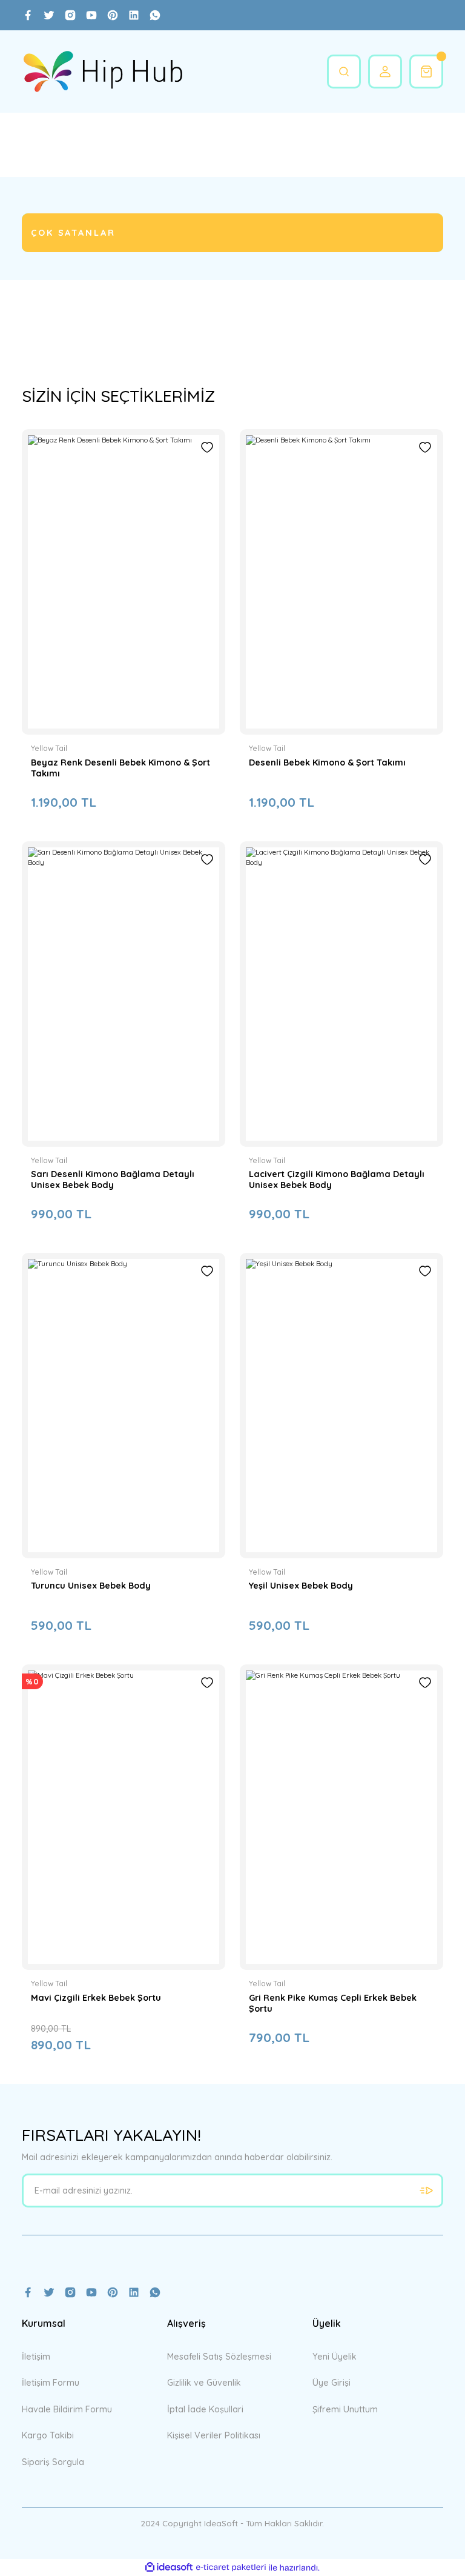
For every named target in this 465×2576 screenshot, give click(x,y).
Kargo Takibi (48, 2435)
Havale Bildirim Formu (67, 2409)
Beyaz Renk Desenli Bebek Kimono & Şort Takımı (120, 768)
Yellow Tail (49, 748)
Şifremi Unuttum (345, 2409)
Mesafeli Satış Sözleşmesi (219, 2357)
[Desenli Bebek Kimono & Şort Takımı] (341, 582)
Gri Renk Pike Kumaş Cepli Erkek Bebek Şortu (333, 2003)
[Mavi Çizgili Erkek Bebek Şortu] (124, 1817)
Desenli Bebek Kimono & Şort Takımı (327, 762)
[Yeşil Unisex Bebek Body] (341, 1406)
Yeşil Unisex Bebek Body (301, 1586)
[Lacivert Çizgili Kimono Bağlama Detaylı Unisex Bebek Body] (341, 994)
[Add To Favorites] (207, 447)
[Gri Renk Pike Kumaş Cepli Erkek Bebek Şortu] (341, 1817)
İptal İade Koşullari (205, 2409)
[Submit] (426, 2191)
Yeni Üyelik (335, 2357)
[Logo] (103, 72)
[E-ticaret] (231, 2568)
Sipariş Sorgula (53, 2462)
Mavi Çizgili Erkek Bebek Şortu (96, 1998)
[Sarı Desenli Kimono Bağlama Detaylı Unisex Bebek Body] (124, 994)
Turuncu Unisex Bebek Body (91, 1586)
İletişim (36, 2357)
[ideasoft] (169, 2568)
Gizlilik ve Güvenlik (204, 2383)
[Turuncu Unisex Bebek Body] (124, 1406)
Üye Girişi (331, 2383)
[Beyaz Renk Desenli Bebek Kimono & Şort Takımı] (124, 582)
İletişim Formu (51, 2383)
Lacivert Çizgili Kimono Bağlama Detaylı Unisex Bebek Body (337, 1180)
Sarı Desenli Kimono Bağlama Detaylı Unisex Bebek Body (113, 1180)
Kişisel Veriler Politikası (214, 2435)
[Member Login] (385, 72)
